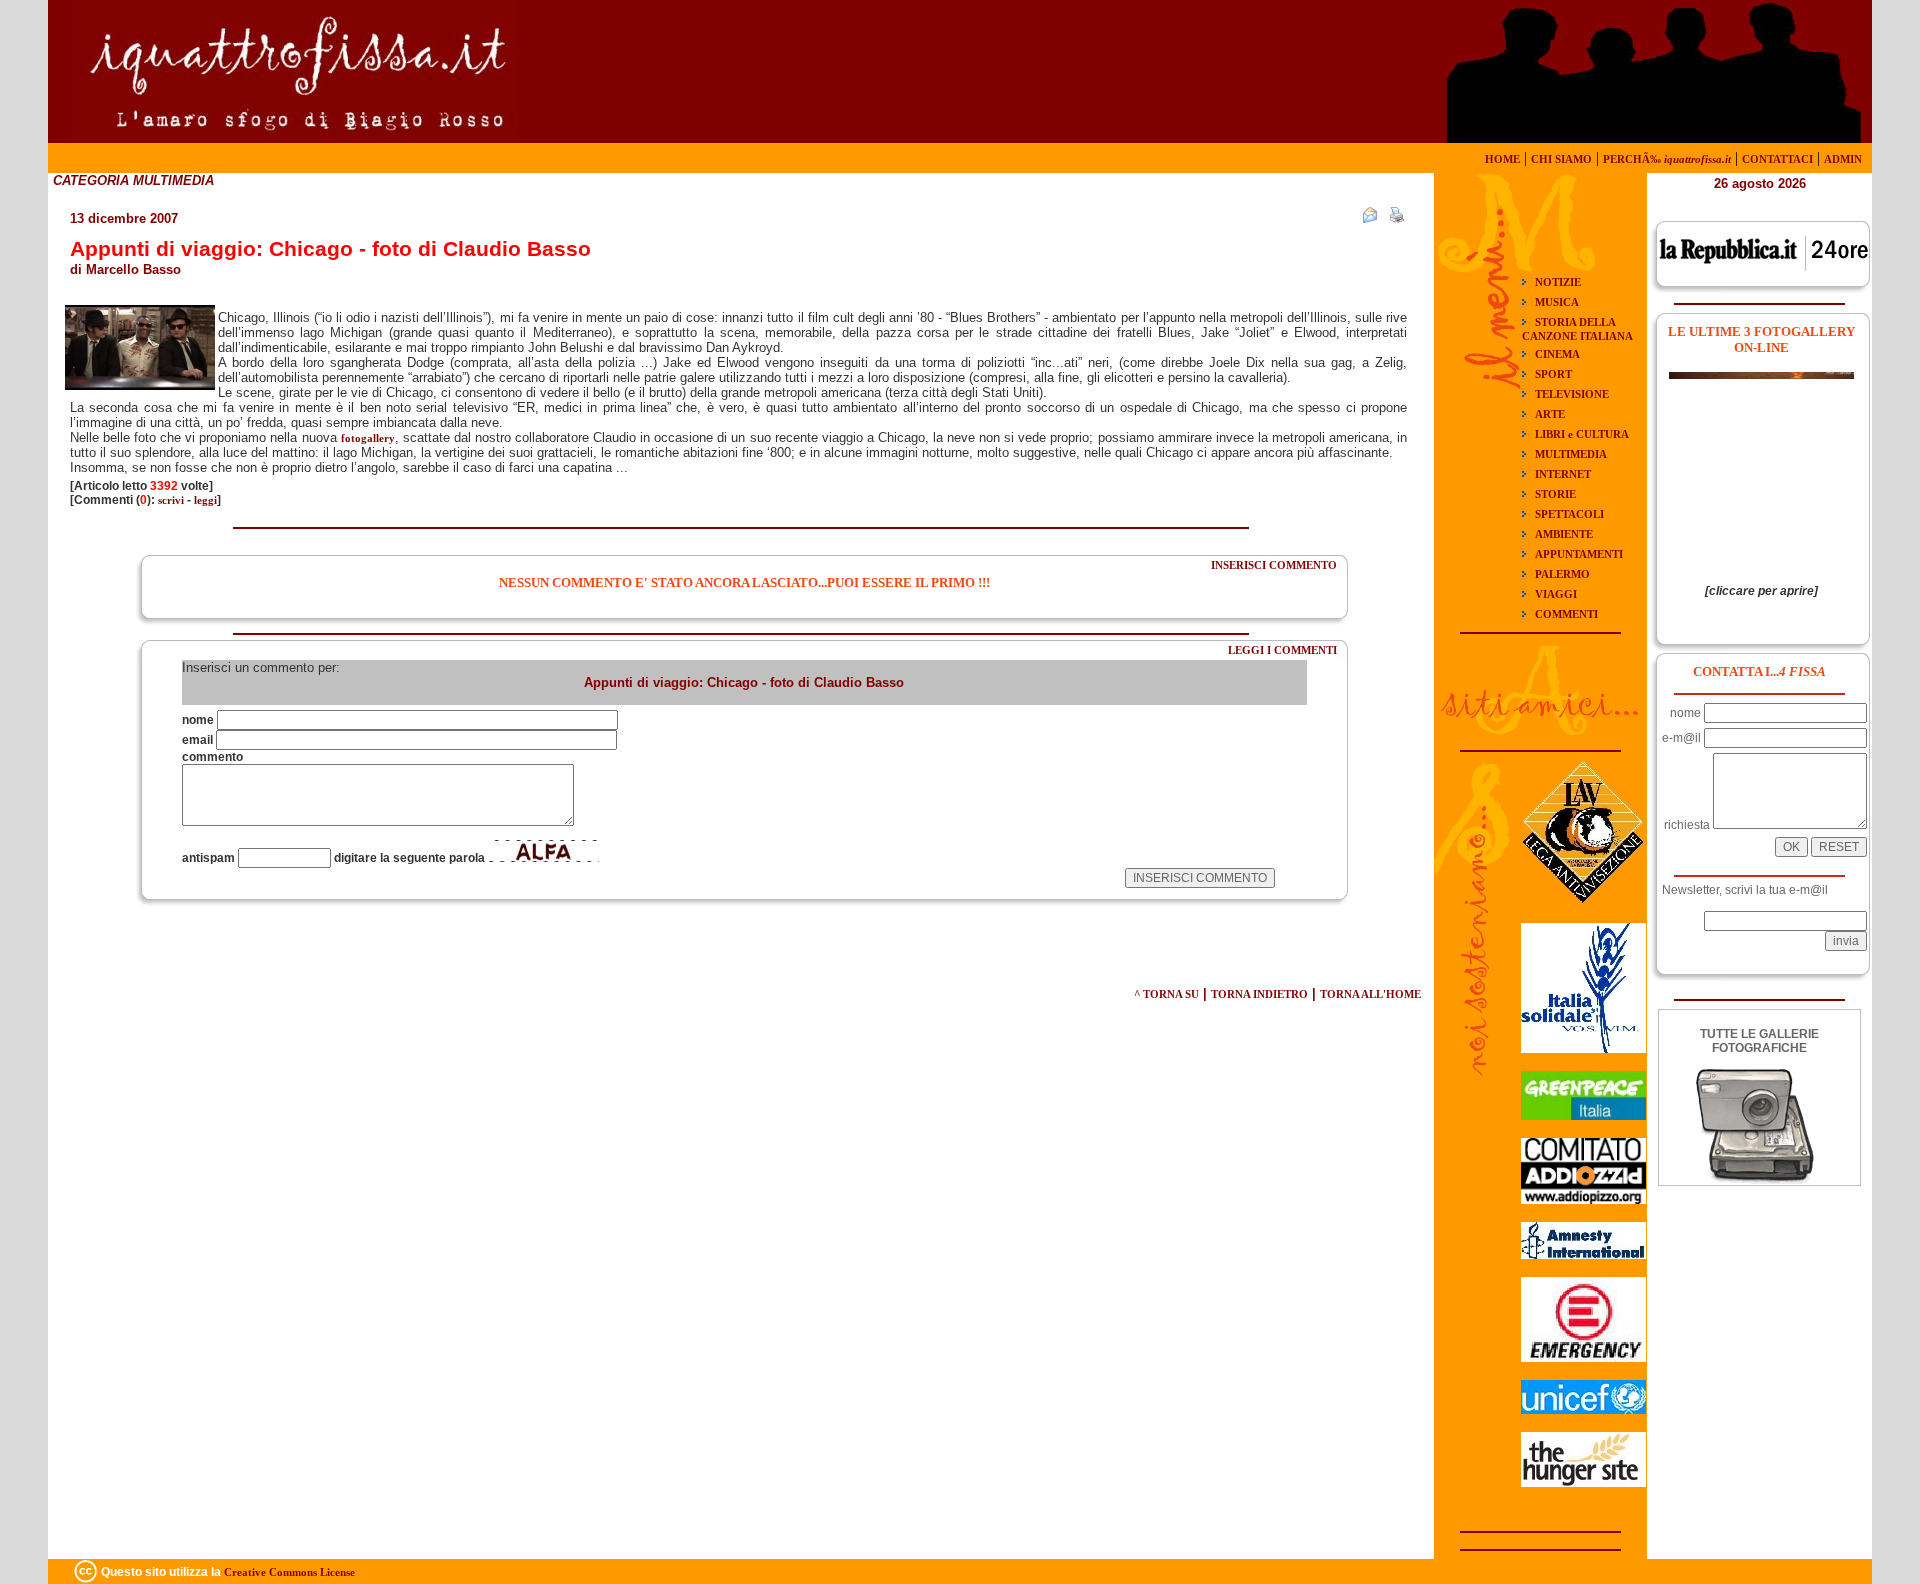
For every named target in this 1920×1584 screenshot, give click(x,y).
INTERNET (1563, 474)
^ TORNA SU (1166, 994)
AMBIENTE (1564, 534)
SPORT (1553, 374)
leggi (205, 500)
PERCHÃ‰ (1667, 159)
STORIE (1555, 494)
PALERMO (1562, 574)
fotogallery (368, 438)
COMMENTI (1566, 614)
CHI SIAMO (1561, 159)
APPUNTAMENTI (1579, 554)
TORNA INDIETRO (1259, 994)
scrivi (171, 500)
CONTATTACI (1777, 159)
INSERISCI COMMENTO (1274, 565)
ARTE (1550, 414)
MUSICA (1557, 302)
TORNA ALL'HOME (1370, 994)
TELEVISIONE (1572, 394)
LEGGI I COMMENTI (1282, 650)
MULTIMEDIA (1571, 454)
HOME (1502, 159)
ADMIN (1843, 159)
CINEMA (1557, 354)
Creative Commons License (289, 1572)
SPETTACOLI (1569, 514)
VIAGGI (1556, 594)
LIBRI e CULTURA (1582, 434)
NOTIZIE (1558, 282)
